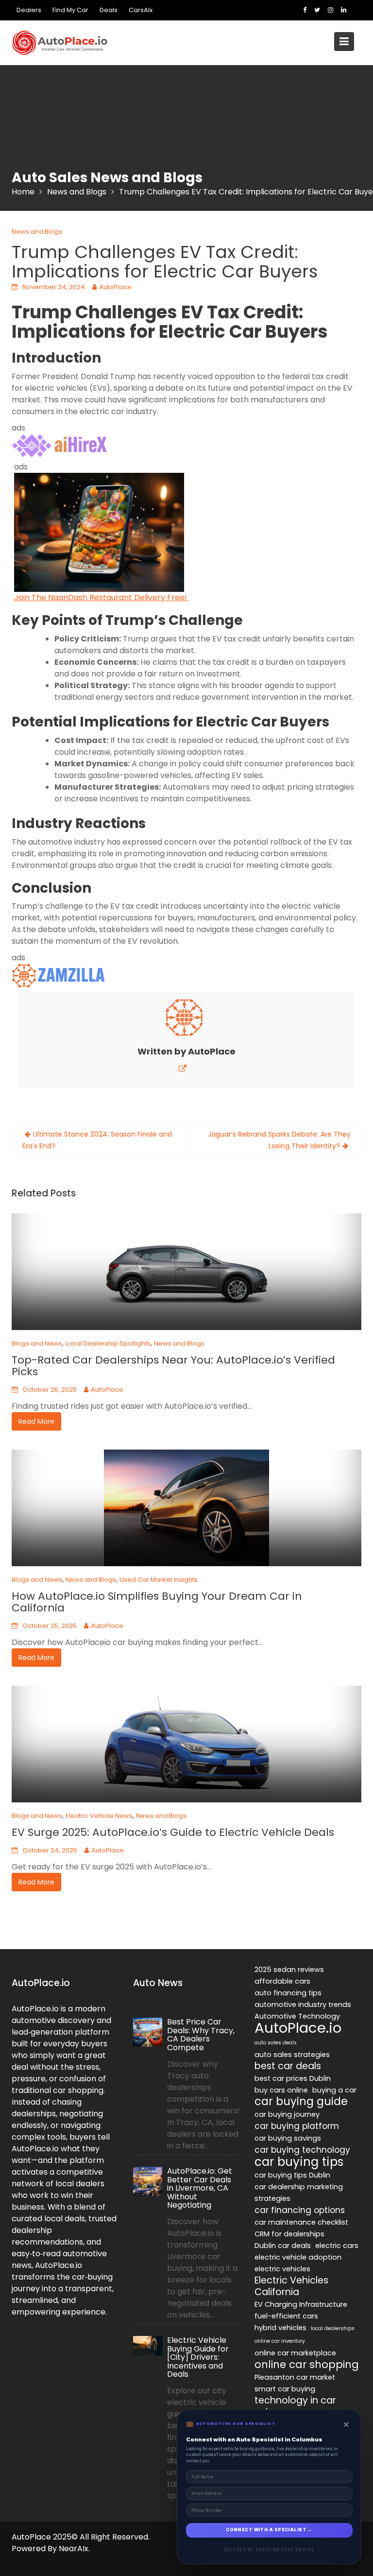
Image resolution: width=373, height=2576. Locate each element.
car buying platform (297, 2126)
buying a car (334, 2090)
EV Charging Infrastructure (301, 2304)
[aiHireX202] (60, 446)
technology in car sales (295, 2406)
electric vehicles (282, 2269)
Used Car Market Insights (159, 1580)
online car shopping (307, 2365)
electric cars (337, 2246)
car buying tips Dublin (292, 2175)
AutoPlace (115, 287)
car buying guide (301, 2102)
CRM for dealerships (289, 2234)
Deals (109, 10)
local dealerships (333, 2328)
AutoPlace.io (298, 2028)
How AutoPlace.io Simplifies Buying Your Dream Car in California (157, 1602)
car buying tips (299, 2162)
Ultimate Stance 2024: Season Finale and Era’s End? (97, 1140)
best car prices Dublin (293, 2078)
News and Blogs (37, 232)
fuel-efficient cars (286, 2316)
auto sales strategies (292, 2055)
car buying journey (287, 2114)
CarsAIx (141, 10)
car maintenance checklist (301, 2222)
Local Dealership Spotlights (108, 1343)
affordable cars (282, 1981)
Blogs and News (37, 1343)
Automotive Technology (297, 2016)
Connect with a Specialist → (269, 2530)
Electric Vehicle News (99, 1816)
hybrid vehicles (280, 2328)
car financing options (300, 2210)
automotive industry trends (303, 2005)
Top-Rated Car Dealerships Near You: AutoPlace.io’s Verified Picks (173, 1366)
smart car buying (285, 2389)
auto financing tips (288, 1993)
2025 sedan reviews (289, 1970)
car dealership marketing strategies (299, 2193)
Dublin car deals (283, 2246)
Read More (36, 1421)
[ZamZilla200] (60, 976)
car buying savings (288, 2138)
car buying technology (302, 2150)
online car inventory (280, 2341)
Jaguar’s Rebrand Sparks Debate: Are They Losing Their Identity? (279, 1140)
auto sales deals (276, 2043)
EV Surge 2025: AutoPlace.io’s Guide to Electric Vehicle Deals (173, 1832)
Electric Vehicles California (291, 2286)
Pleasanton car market (295, 2377)
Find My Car (70, 10)
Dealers (29, 10)
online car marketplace (295, 2353)
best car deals (288, 2066)
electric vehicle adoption (298, 2257)
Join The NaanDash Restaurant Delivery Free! (102, 597)
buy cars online (281, 2090)
